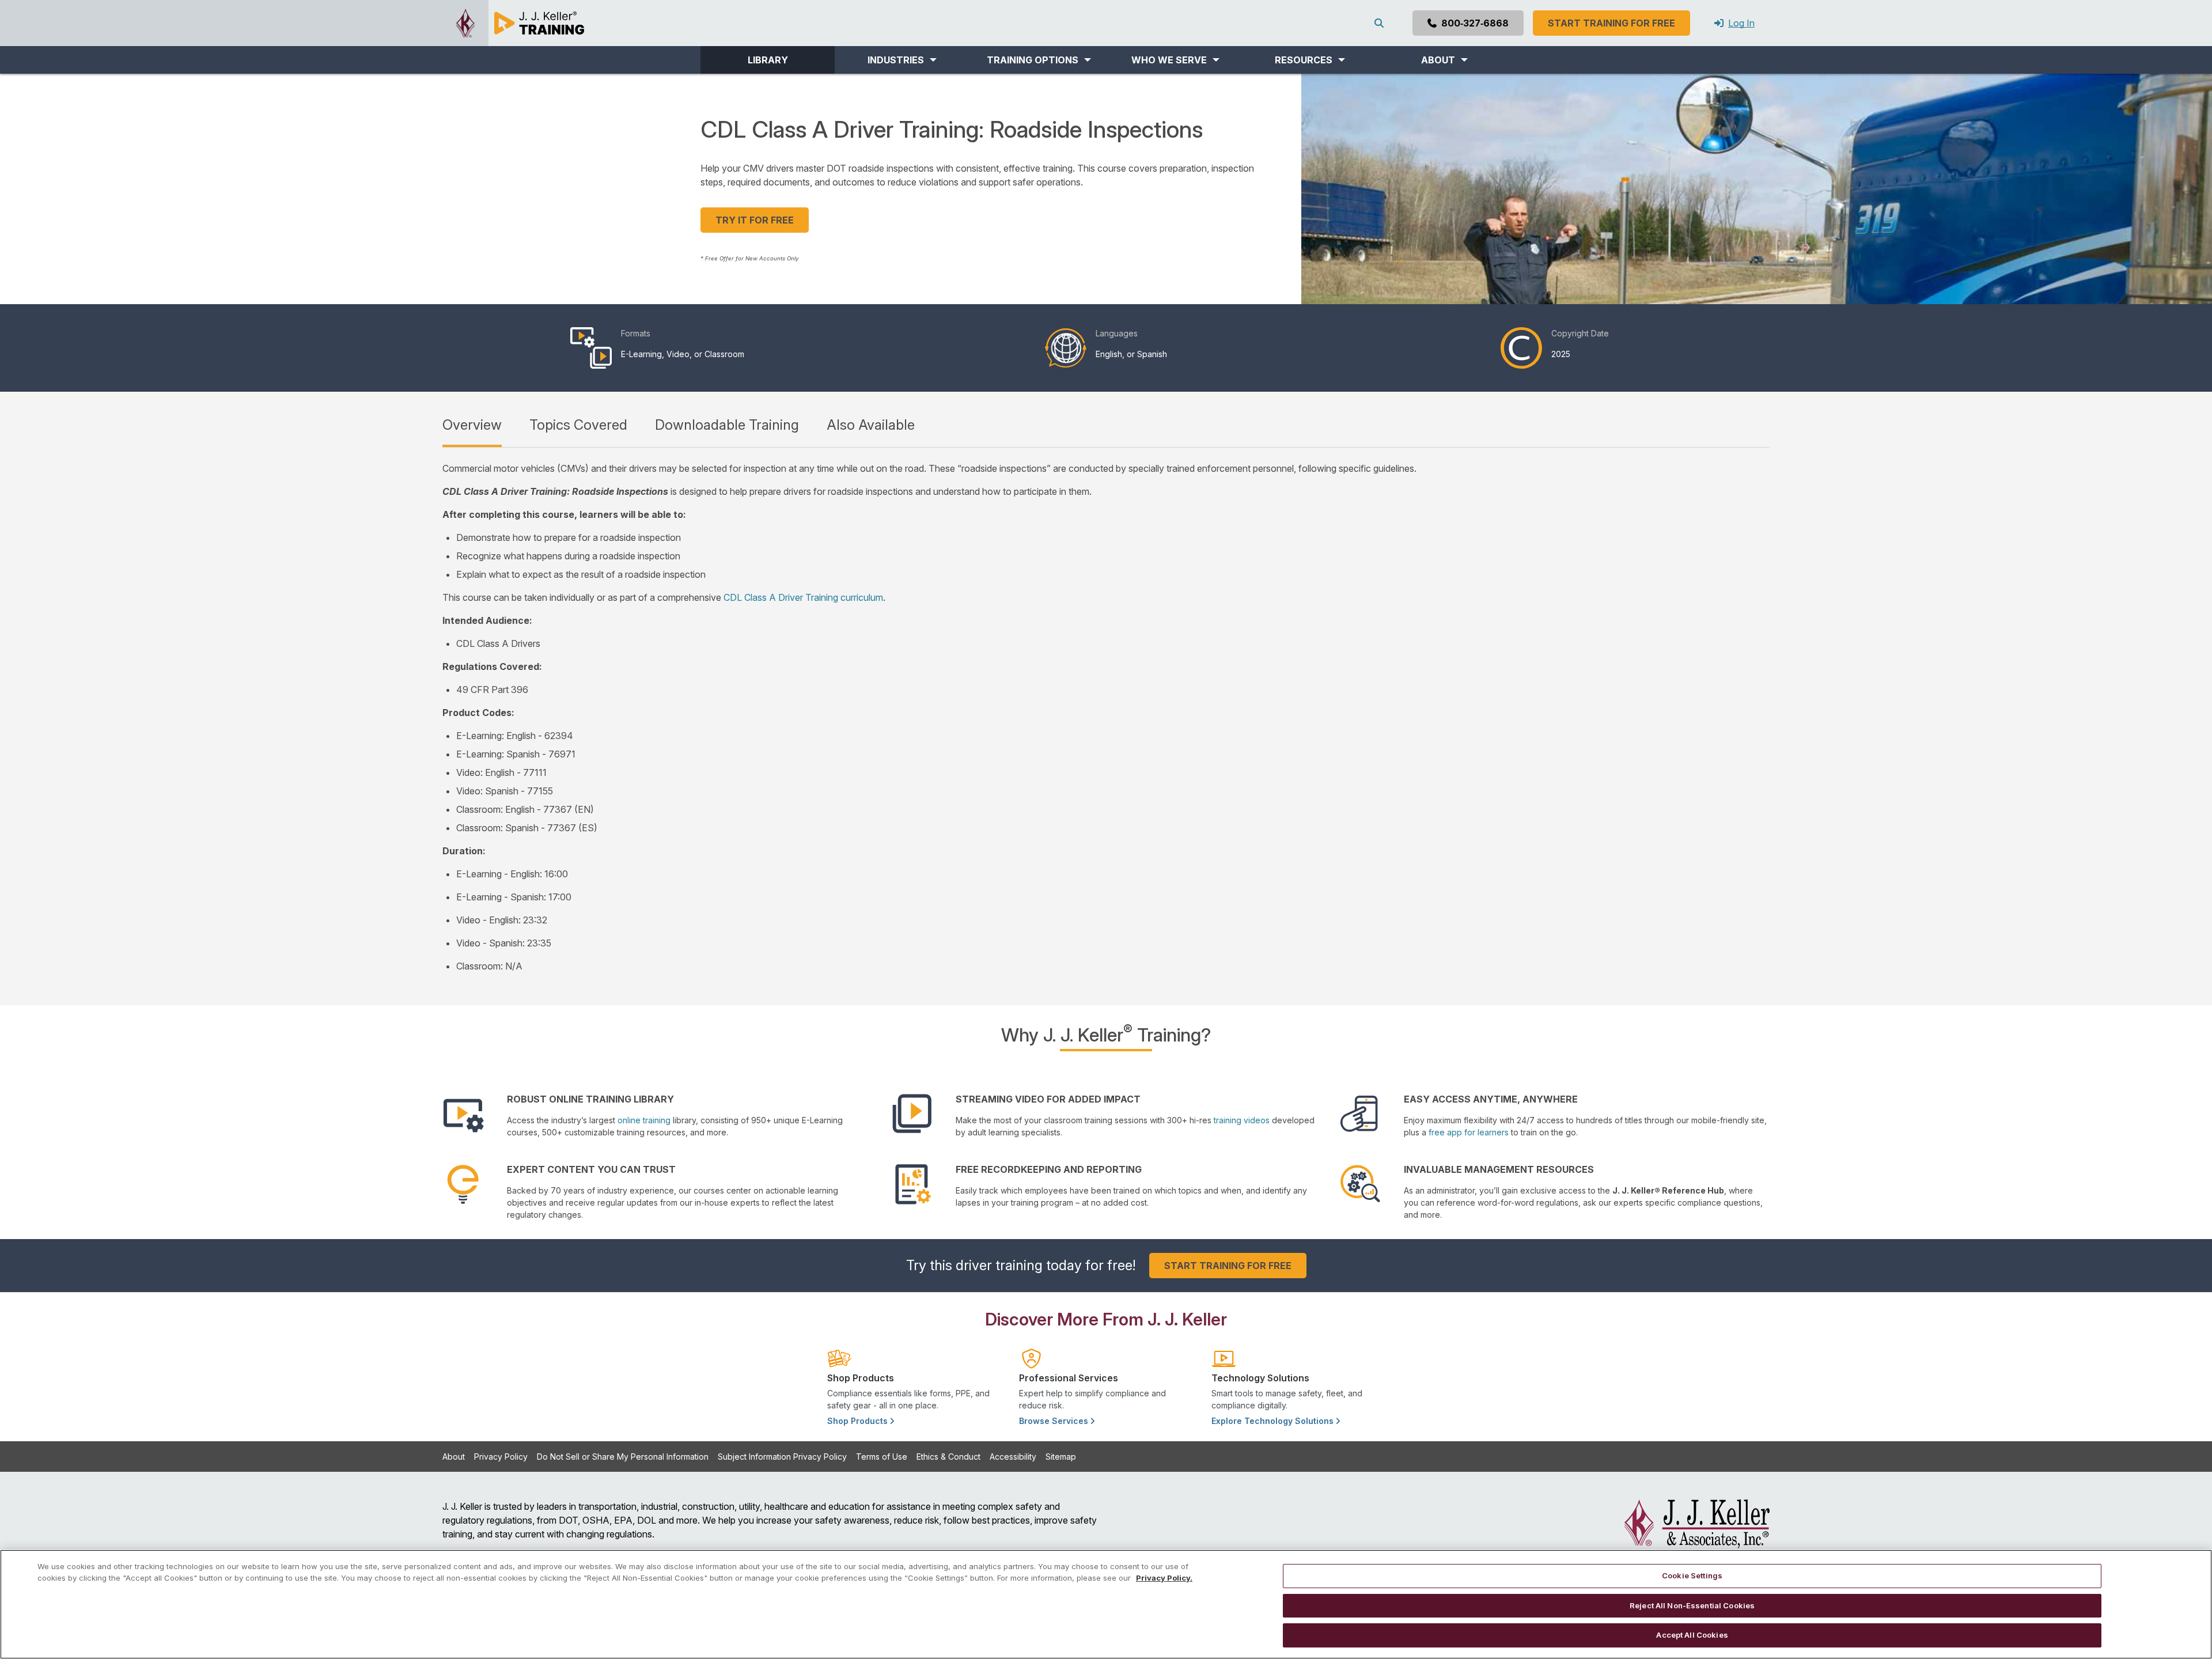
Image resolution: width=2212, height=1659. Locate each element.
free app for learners (1469, 1132)
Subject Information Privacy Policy (782, 1457)
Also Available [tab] (871, 425)
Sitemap (1061, 1457)
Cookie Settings (1692, 1575)
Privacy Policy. (1164, 1578)
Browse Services (1055, 1421)
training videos (1242, 1120)
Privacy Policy (501, 1457)
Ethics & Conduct (948, 1457)
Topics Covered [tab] (578, 425)
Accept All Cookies (1692, 1635)
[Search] (1381, 23)
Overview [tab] (472, 425)
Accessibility (1013, 1457)
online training (644, 1120)
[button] (902, 60)
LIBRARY (768, 60)
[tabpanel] (1106, 717)
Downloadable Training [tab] (727, 425)
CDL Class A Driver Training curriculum (803, 597)
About (454, 1457)
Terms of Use (882, 1457)
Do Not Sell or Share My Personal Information (623, 1457)
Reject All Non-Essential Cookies (1692, 1605)
